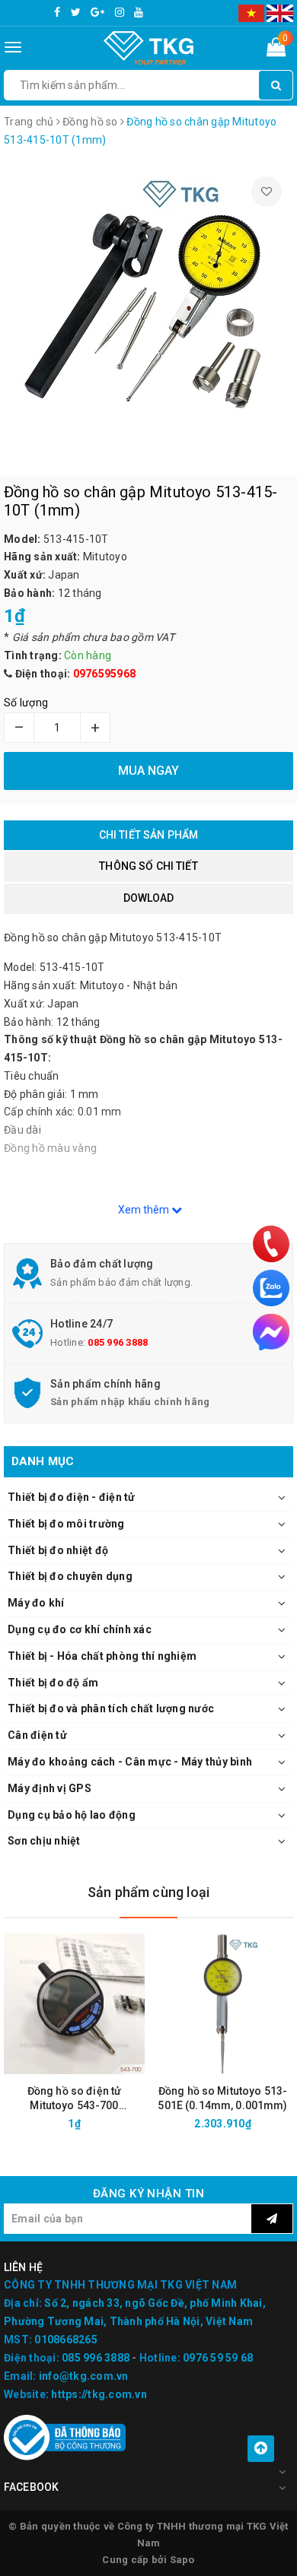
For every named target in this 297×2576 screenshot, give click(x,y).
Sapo (182, 2560)
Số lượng (26, 703)
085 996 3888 (118, 1342)
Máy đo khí (36, 1603)
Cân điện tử (37, 1735)
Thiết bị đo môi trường (66, 1524)
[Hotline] (271, 1244)
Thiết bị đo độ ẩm (53, 1683)
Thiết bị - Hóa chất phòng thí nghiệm (102, 1656)
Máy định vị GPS (49, 1788)
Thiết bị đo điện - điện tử (72, 1497)
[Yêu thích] (267, 192)
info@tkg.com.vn (84, 2376)
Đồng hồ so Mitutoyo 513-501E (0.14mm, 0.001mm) (222, 2098)
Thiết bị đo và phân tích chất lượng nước (111, 1708)
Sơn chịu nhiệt (44, 1841)
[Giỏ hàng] (276, 50)
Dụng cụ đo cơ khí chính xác (80, 1629)
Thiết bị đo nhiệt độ (58, 1550)
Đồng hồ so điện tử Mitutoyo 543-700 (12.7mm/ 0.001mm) (74, 2099)
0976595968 (105, 674)
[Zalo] (271, 1288)
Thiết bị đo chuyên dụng (70, 1576)
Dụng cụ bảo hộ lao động (72, 1815)
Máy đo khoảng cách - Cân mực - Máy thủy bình (130, 1762)
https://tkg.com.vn (99, 2394)
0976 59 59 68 (218, 2358)
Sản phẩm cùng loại (148, 1892)
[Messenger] (271, 1332)
